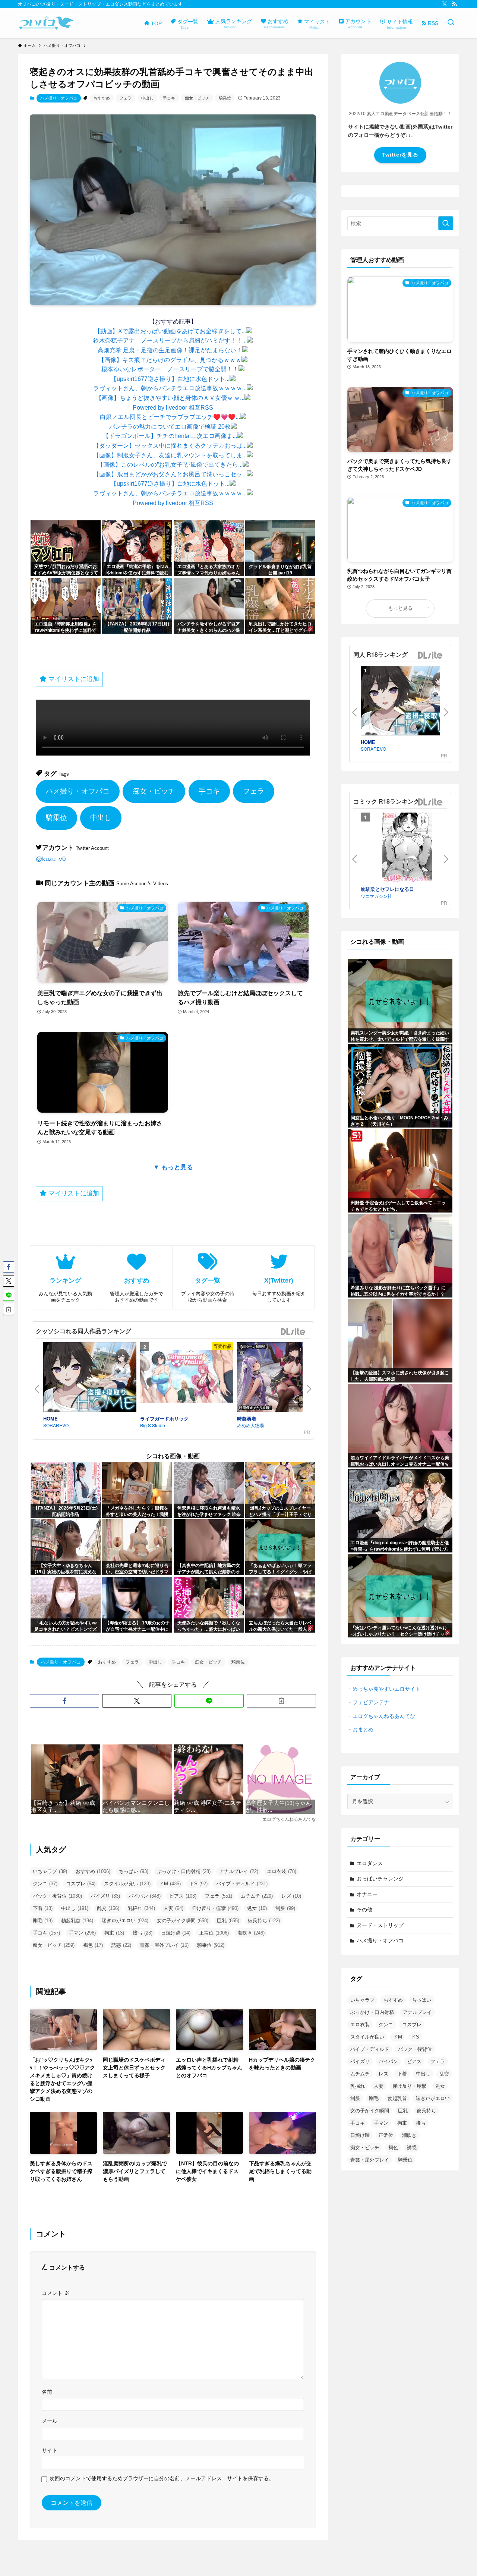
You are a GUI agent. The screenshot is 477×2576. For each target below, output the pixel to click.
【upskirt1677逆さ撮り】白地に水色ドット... (170, 379)
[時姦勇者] (284, 1378)
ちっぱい (134, 1871)
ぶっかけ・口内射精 (184, 1871)
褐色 (93, 1945)
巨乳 (228, 1921)
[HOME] (90, 1378)
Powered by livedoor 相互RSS (173, 408)
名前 (47, 2392)
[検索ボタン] (451, 23)
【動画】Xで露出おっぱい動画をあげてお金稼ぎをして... (170, 331)
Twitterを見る (400, 155)
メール (50, 2421)
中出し (147, 98)
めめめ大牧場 (250, 1425)
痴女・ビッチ (197, 98)
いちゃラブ (50, 1871)
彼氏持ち (264, 1921)
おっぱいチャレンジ (380, 1879)
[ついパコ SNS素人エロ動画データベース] (46, 23)
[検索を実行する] (446, 223)
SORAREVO (56, 1425)
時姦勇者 (247, 1418)
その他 (364, 1910)
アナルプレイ (239, 1871)
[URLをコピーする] (281, 1701)
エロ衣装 (282, 1871)
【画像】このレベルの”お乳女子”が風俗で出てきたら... (170, 465)
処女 (257, 1908)
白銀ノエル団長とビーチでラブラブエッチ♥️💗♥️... (170, 417)
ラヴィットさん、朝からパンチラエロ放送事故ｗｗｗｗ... (170, 388)
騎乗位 (225, 98)
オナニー (367, 1894)
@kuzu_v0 (51, 859)
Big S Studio (153, 1425)
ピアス (183, 1896)
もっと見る (400, 608)
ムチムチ (257, 1896)
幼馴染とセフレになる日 (387, 889)
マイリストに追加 (73, 679)
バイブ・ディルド (242, 1884)
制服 (285, 1908)
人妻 (173, 1908)
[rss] (454, 4)
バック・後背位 (57, 1896)
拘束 (114, 1933)
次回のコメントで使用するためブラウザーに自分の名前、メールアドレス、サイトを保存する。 (162, 2478)
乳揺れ (141, 1908)
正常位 (214, 1933)
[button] (64, 1701)
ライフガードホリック (164, 1418)
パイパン (145, 1896)
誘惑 (121, 1945)
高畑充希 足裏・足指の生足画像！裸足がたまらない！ (170, 350)
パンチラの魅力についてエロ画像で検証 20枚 (170, 427)
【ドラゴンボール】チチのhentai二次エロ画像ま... (170, 436)
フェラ (125, 98)
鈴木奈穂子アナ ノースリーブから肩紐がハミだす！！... (170, 340)
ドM (170, 1884)
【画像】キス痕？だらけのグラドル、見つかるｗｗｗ (170, 360)
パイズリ (105, 1896)
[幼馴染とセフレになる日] (407, 849)
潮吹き (251, 1933)
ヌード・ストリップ (380, 1925)
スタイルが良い (127, 1884)
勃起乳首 (77, 1921)
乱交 (108, 1908)
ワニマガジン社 (376, 896)
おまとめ (363, 1730)
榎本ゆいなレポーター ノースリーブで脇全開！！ (170, 369)
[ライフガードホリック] (187, 1378)
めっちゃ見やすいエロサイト (386, 1689)
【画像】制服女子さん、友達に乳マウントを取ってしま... (170, 455)
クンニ (45, 1884)
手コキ (169, 98)
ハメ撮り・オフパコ (59, 98)
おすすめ (102, 98)
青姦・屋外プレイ (164, 1945)
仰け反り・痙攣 (215, 1908)
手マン (82, 1933)
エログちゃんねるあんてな (384, 1716)
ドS (198, 1884)
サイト (50, 2450)
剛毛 (43, 1921)
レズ (291, 1896)
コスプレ (81, 1884)
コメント (56, 2293)
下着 (43, 1908)
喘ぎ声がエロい (125, 1921)
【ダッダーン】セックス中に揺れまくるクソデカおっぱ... (170, 446)
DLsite (293, 1332)
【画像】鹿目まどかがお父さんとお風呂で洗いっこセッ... (170, 474)
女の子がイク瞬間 (183, 1921)
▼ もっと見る (173, 1167)
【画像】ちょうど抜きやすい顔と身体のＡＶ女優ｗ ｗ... (170, 398)
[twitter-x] (445, 4)
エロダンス (370, 1863)
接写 (143, 1933)
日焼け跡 (176, 1933)
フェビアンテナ (371, 1702)
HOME (50, 1418)
